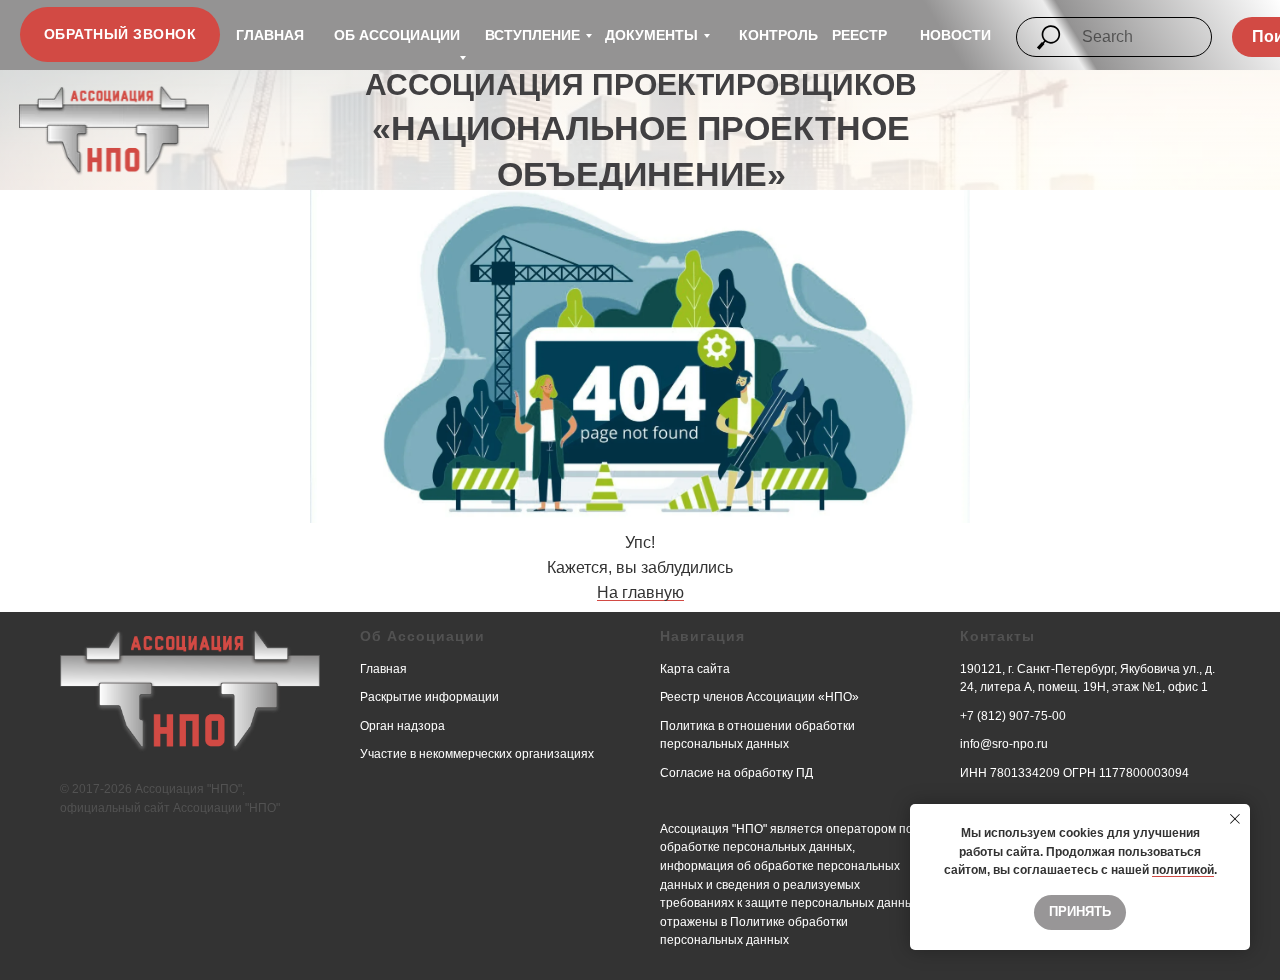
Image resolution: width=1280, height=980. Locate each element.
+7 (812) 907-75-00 (1013, 716)
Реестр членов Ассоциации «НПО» (759, 697)
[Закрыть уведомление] (1235, 819)
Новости (955, 35)
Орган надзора (402, 726)
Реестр (859, 35)
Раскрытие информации (429, 697)
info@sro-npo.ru (1004, 744)
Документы (651, 35)
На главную (640, 592)
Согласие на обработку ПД (736, 773)
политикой (1183, 870)
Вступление (532, 35)
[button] (120, 34)
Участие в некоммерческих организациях (477, 754)
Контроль (778, 35)
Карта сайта (695, 669)
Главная (270, 35)
